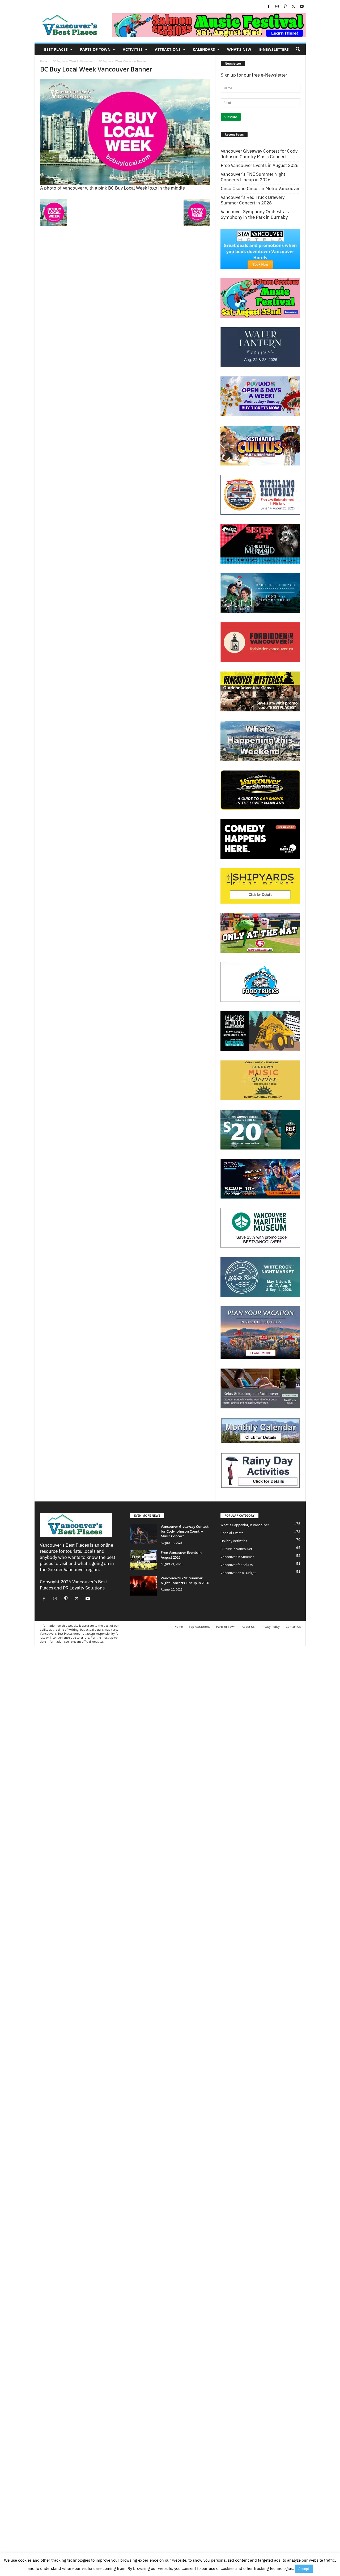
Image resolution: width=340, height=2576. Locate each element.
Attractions (168, 49)
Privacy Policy (270, 1627)
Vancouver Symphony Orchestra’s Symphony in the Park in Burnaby (255, 215)
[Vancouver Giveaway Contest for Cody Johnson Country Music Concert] (143, 1534)
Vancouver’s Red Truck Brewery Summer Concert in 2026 (253, 200)
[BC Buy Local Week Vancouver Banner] (125, 132)
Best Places (56, 49)
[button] (298, 49)
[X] (294, 7)
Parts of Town (95, 49)
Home (44, 61)
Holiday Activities (234, 1541)
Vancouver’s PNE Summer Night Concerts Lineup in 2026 (253, 177)
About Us (248, 1627)
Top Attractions (199, 1627)
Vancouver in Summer (237, 1557)
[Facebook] (269, 7)
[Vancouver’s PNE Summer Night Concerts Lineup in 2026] (143, 1586)
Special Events (232, 1533)
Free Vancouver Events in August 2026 (260, 165)
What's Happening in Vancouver (245, 1525)
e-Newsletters (274, 49)
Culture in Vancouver (236, 1549)
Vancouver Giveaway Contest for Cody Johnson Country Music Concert (259, 154)
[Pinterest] (285, 7)
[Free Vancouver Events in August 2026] (143, 1560)
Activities (133, 49)
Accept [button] (304, 2569)
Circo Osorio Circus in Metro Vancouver (260, 189)
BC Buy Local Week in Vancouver (73, 61)
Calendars (204, 49)
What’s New (239, 49)
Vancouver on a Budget (238, 1573)
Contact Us (293, 1627)
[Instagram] (277, 7)
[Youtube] (302, 7)
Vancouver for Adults (237, 1565)
